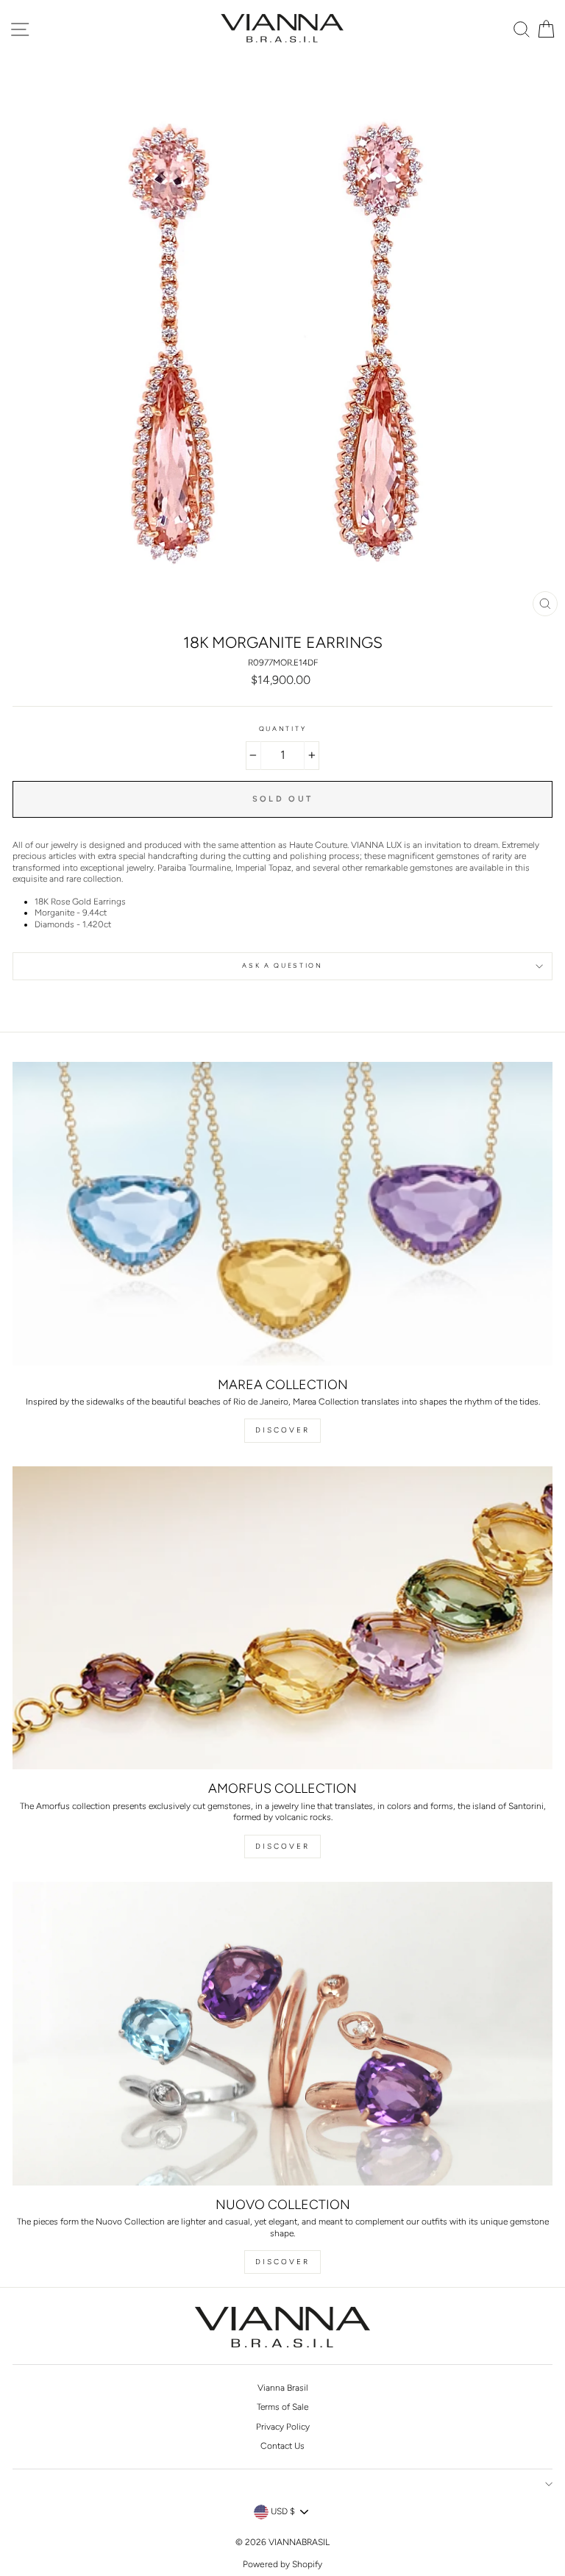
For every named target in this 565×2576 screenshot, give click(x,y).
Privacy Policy (283, 2427)
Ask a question (282, 966)
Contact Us (282, 2446)
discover (282, 1846)
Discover (282, 1430)
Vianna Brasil (283, 2388)
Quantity (282, 729)
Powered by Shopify (282, 2564)
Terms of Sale (282, 2407)
